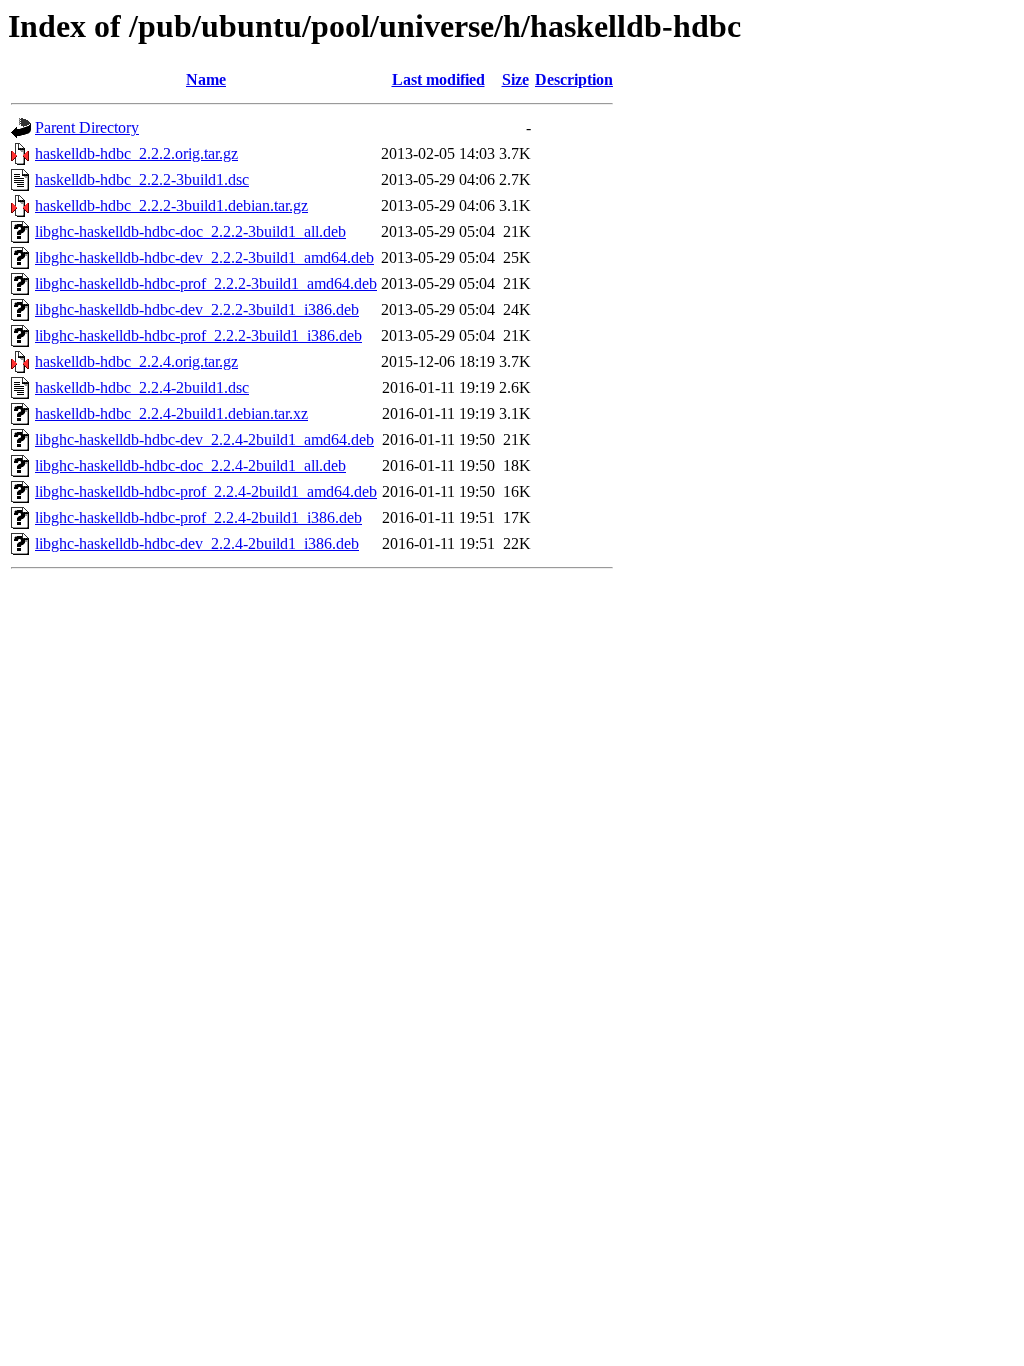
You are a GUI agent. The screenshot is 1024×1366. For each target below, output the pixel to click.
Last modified (438, 79)
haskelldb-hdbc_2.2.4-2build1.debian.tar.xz (171, 413)
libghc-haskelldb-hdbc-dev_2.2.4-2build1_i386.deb (197, 543)
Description (574, 79)
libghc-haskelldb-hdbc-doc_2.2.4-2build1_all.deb (190, 465)
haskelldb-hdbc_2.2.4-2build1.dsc (142, 387)
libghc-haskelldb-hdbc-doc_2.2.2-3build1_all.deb (190, 231)
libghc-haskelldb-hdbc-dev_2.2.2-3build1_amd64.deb (204, 257)
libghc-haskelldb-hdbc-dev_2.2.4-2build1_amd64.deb (204, 439)
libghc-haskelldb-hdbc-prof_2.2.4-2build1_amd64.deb (206, 491)
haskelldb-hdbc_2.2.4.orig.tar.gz (136, 361)
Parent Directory (87, 127)
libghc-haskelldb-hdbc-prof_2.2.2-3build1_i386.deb (198, 335)
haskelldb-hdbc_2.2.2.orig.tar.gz (136, 153)
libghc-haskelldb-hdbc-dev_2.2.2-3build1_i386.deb (197, 309)
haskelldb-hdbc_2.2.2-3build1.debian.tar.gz (171, 205)
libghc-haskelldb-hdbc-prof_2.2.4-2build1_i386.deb (198, 517)
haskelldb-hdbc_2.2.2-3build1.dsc (142, 179)
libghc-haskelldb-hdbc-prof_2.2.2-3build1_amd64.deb (206, 283)
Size (515, 79)
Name (206, 79)
